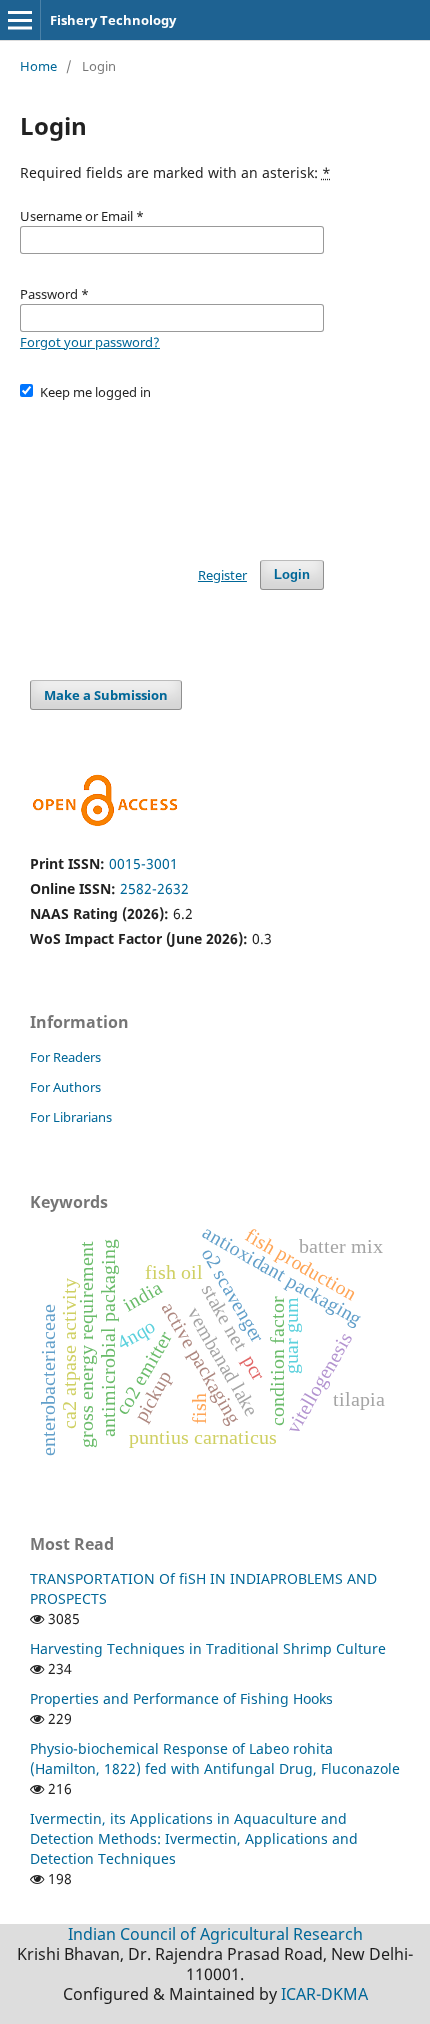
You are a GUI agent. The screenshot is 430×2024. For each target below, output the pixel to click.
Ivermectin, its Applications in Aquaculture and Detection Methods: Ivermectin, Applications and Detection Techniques (194, 1838)
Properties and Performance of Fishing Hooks (181, 1698)
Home (38, 66)
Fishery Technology (113, 20)
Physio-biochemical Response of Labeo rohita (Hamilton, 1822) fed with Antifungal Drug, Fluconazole (215, 1758)
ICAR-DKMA (324, 1994)
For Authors (65, 1087)
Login (292, 574)
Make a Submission (106, 695)
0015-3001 (143, 863)
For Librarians (71, 1117)
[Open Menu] (20, 20)
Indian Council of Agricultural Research (215, 1934)
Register (222, 575)
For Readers (65, 1057)
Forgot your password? (90, 342)
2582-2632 (154, 888)
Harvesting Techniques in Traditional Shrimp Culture (208, 1648)
